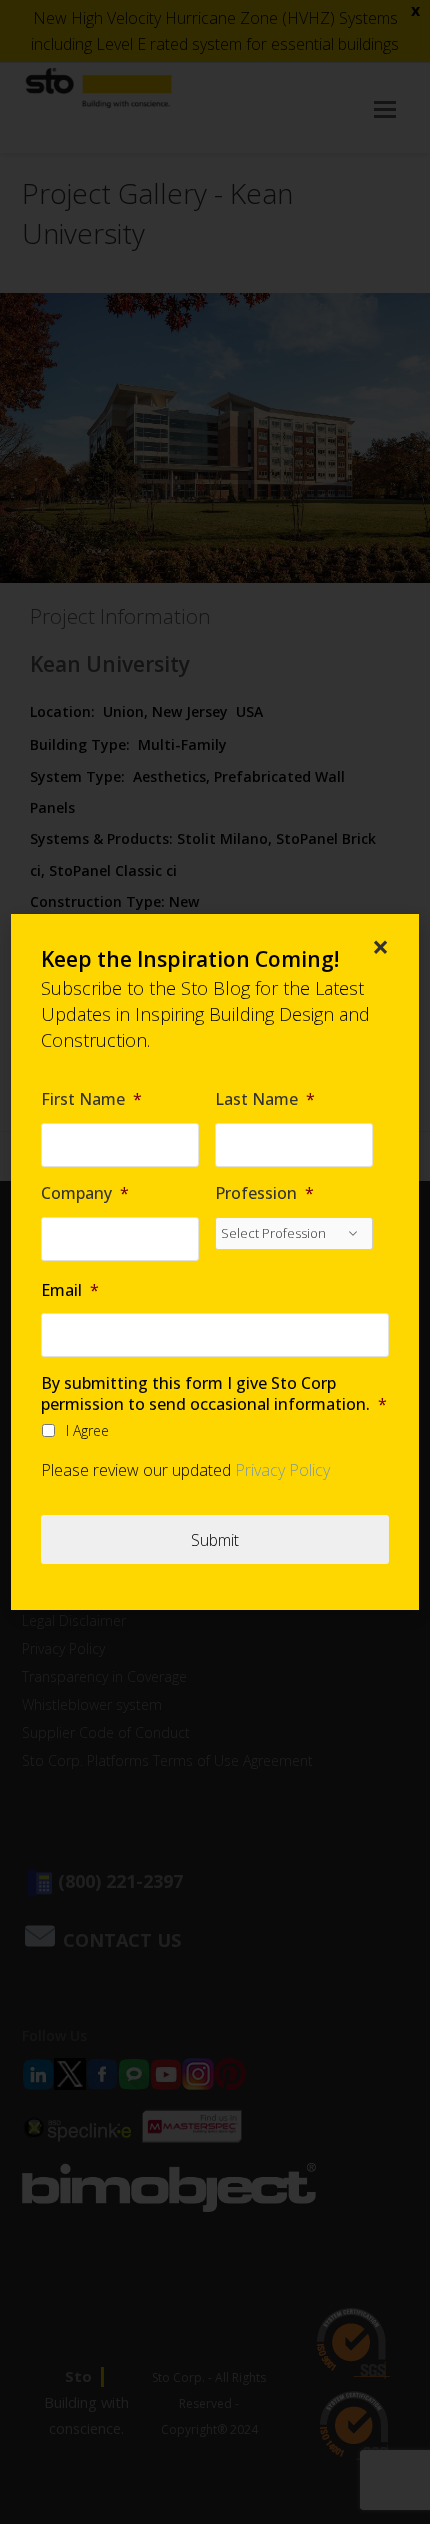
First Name (91, 1099)
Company (85, 1193)
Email (70, 1290)
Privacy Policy (282, 1470)
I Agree (87, 1430)
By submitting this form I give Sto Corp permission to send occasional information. (214, 1394)
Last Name (265, 1099)
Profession (264, 1193)
